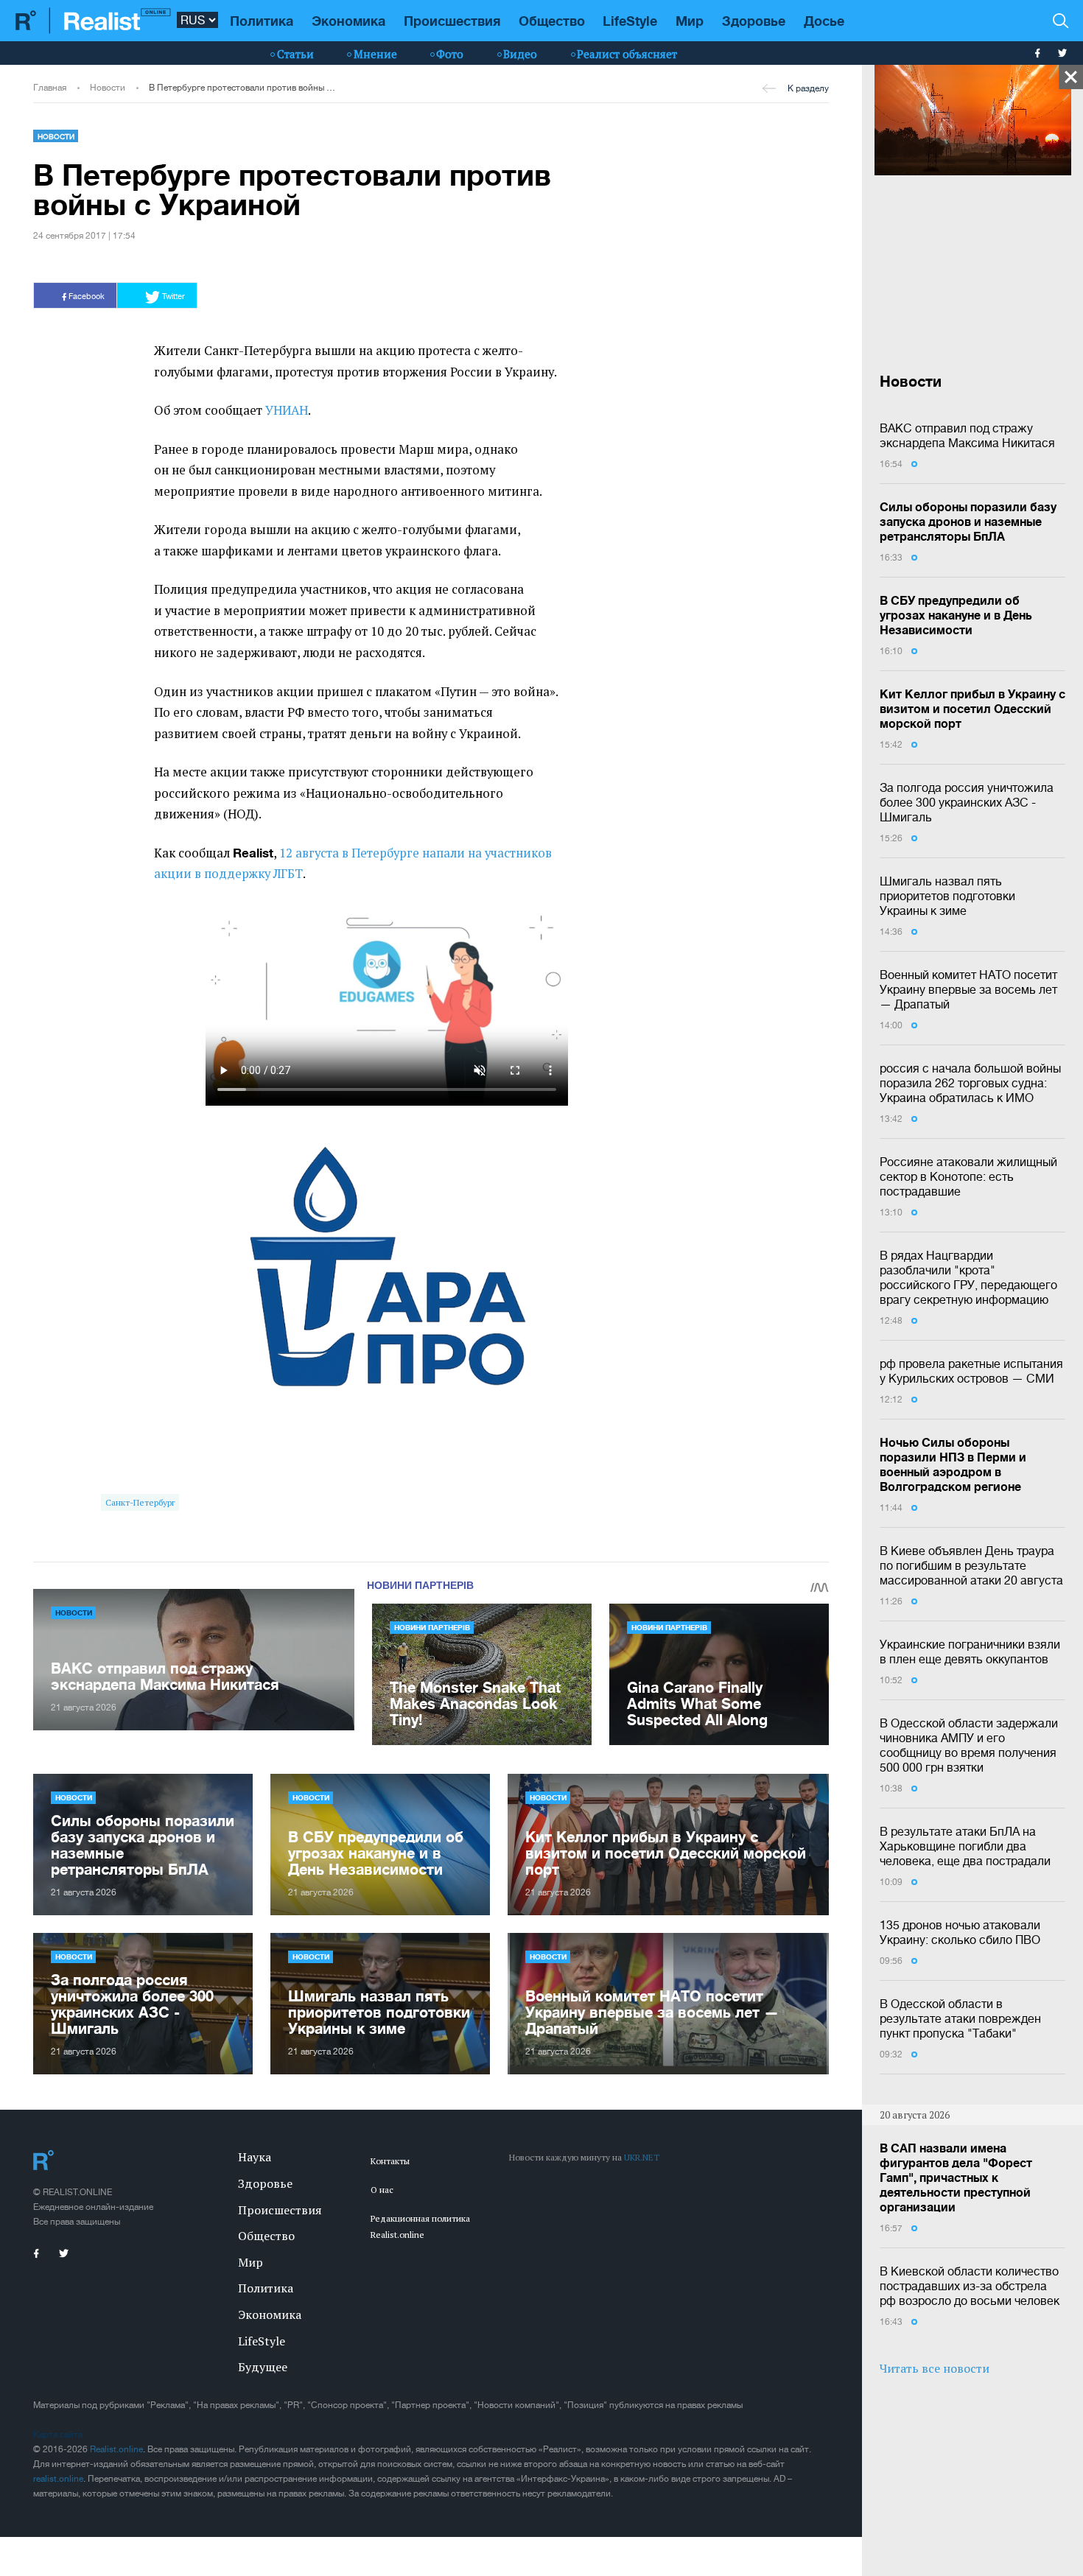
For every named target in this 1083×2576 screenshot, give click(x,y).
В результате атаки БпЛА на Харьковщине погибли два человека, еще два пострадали (965, 1846)
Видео (520, 54)
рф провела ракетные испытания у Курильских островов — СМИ (971, 1371)
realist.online (58, 2479)
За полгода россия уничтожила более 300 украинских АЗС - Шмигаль (967, 802)
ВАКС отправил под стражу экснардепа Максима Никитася (967, 435)
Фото (450, 54)
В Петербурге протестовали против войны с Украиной (243, 88)
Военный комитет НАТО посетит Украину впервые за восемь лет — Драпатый (968, 989)
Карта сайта (58, 2435)
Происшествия (452, 21)
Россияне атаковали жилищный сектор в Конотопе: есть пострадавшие (968, 1176)
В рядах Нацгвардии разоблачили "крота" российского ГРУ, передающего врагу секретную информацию (968, 1277)
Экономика (348, 21)
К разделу (808, 88)
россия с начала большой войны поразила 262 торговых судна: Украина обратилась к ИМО (970, 1083)
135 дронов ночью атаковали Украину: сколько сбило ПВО (960, 1932)
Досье (824, 21)
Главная (50, 88)
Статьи (295, 54)
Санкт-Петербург (140, 1502)
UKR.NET (642, 2157)
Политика (262, 21)
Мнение (375, 54)
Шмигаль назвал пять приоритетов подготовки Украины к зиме (947, 896)
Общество (552, 21)
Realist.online (116, 2449)
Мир (690, 21)
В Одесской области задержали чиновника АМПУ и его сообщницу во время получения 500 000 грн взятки (969, 1745)
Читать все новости (935, 2368)
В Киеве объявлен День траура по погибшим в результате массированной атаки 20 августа (971, 1565)
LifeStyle (630, 21)
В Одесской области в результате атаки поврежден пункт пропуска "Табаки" (960, 2018)
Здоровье (754, 21)
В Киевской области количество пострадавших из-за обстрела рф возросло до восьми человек (970, 2286)
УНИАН (287, 410)
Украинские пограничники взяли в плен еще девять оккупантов (970, 1652)
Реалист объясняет (627, 54)
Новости (108, 88)
